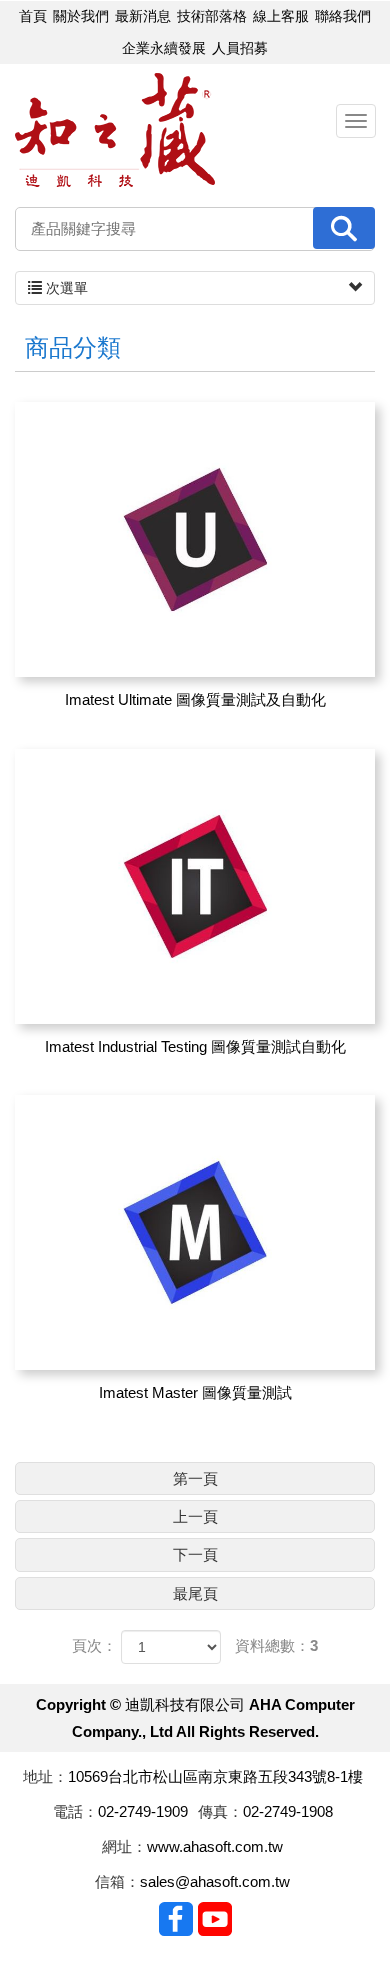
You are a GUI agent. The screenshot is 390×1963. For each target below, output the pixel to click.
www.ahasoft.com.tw (215, 1846)
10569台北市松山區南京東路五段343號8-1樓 (215, 1776)
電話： (75, 1811)
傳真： (220, 1811)
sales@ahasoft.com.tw (215, 1881)
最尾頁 (195, 1593)
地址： (45, 1776)
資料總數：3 (276, 1645)
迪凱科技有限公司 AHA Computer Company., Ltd (115, 130)
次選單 (65, 288)
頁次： (94, 1645)
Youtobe (215, 1919)
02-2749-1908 (288, 1811)
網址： (124, 1846)
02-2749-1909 (143, 1811)
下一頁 (195, 1554)
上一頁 (195, 1516)
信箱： (117, 1881)
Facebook (176, 1919)
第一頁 (195, 1478)
